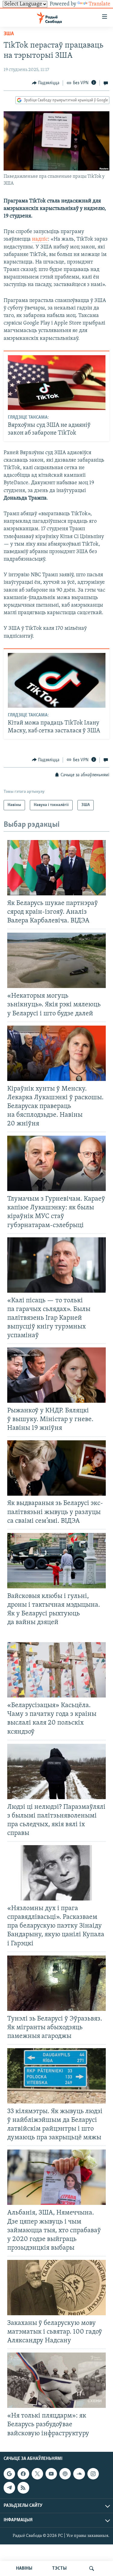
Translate (99, 4)
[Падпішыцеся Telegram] (9, 2488)
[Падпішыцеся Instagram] (93, 2474)
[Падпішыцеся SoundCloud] (79, 2474)
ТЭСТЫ (59, 2568)
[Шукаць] (92, 2568)
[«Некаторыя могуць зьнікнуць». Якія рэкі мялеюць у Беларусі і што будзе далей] (56, 960)
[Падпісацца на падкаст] (65, 2474)
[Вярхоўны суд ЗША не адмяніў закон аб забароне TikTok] (57, 383)
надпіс (40, 239)
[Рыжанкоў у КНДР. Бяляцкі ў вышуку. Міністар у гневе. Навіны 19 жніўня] (56, 1375)
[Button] (46, 83)
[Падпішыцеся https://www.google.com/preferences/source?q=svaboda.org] (9, 2474)
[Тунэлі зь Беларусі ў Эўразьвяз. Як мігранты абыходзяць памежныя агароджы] (56, 1983)
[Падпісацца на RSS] (23, 2488)
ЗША (9, 34)
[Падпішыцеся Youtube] (51, 2474)
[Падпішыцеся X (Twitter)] (37, 2474)
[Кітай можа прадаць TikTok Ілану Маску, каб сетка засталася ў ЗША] (57, 680)
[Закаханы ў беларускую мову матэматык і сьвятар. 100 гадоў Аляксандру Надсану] (56, 2288)
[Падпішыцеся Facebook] (23, 2474)
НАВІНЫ (24, 2568)
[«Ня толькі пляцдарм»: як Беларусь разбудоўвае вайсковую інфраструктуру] (56, 2380)
